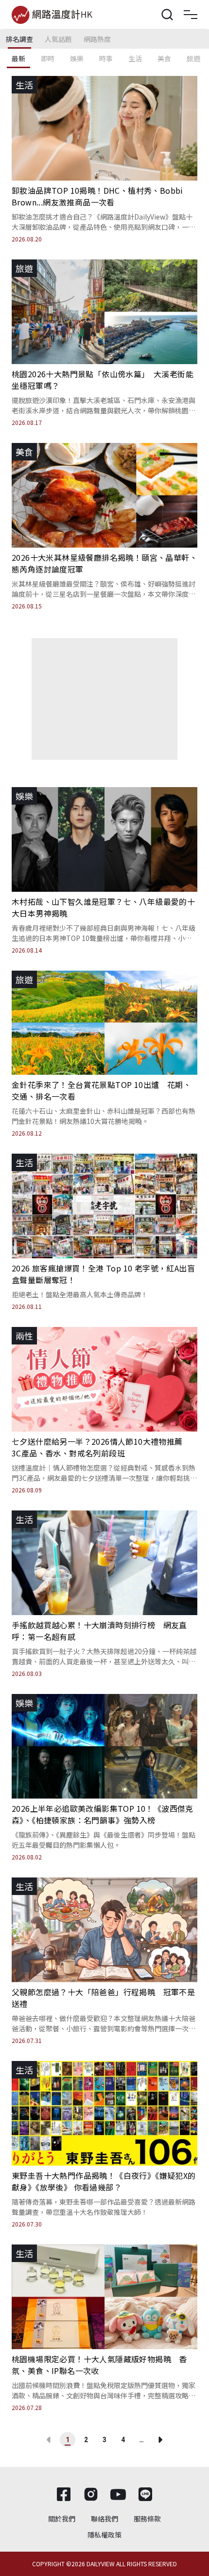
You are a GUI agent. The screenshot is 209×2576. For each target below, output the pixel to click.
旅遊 (193, 58)
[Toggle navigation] (191, 15)
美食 (164, 58)
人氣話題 (58, 39)
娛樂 (77, 58)
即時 (48, 58)
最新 (18, 58)
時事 (106, 58)
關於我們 (62, 2519)
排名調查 (19, 39)
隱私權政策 (104, 2535)
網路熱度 (97, 39)
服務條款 (147, 2519)
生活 (135, 58)
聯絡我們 (104, 2519)
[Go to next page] (160, 2440)
